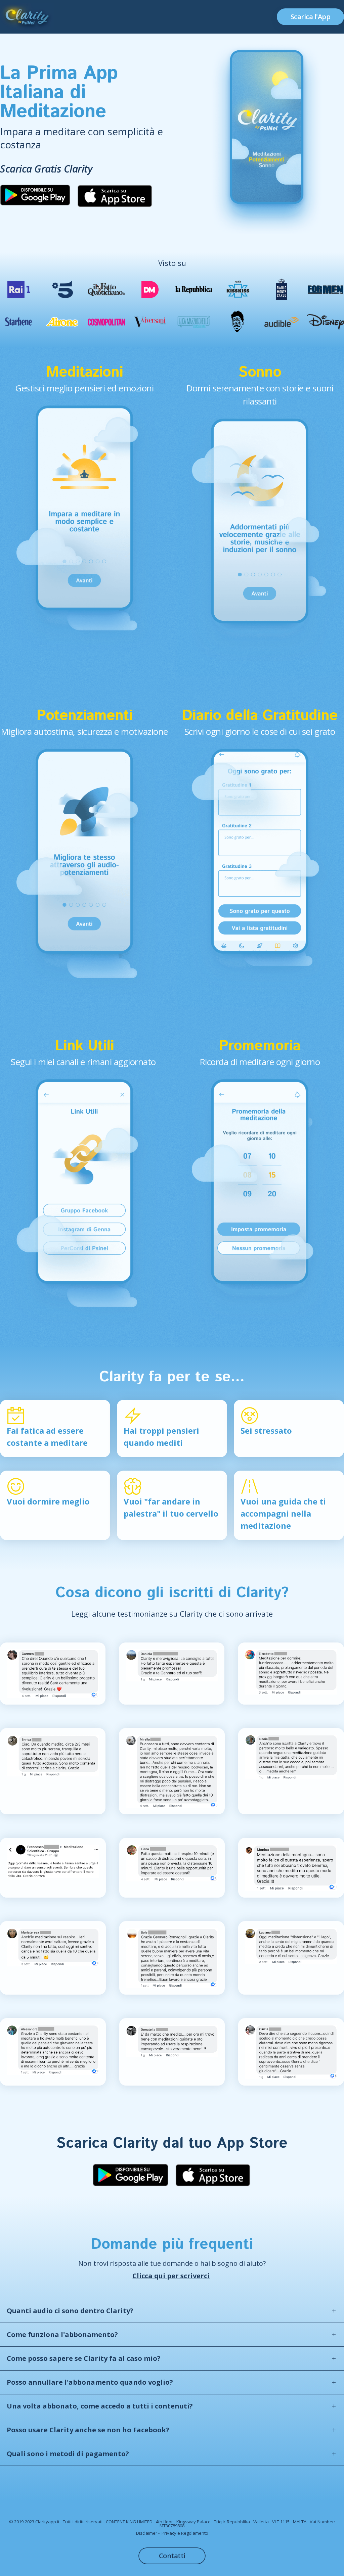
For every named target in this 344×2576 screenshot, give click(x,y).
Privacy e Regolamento (185, 2533)
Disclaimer (147, 2533)
